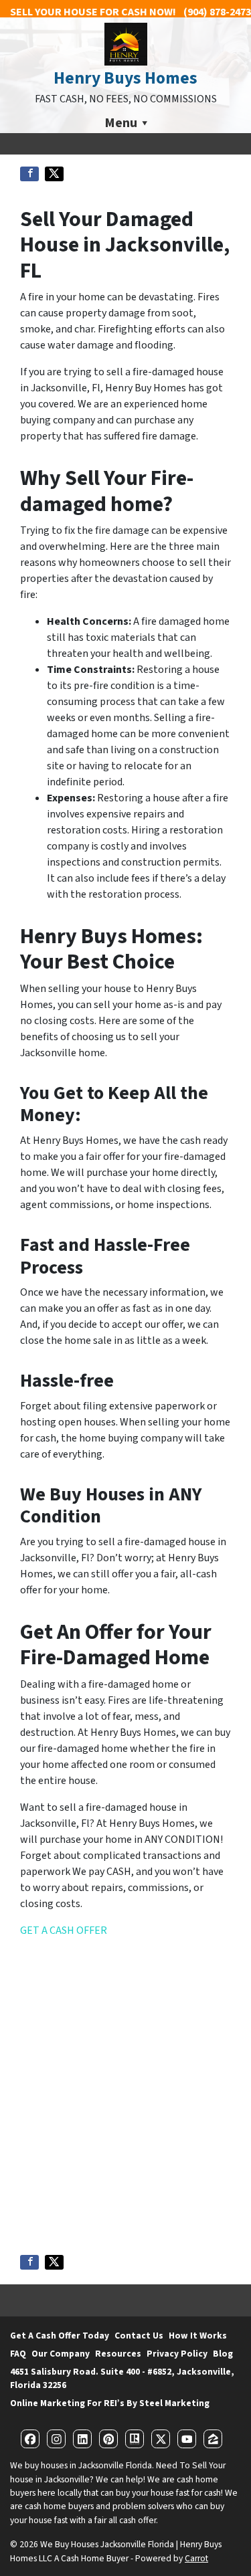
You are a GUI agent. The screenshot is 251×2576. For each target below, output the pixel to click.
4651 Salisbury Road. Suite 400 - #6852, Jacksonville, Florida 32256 (122, 2378)
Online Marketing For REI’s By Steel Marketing (110, 2403)
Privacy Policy (177, 2354)
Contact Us (139, 2336)
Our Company (61, 2354)
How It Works (198, 2336)
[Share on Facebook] (29, 174)
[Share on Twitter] (54, 174)
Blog (223, 2354)
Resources (118, 2354)
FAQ (18, 2354)
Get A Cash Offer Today (60, 2336)
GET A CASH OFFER (64, 1930)
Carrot (196, 2558)
